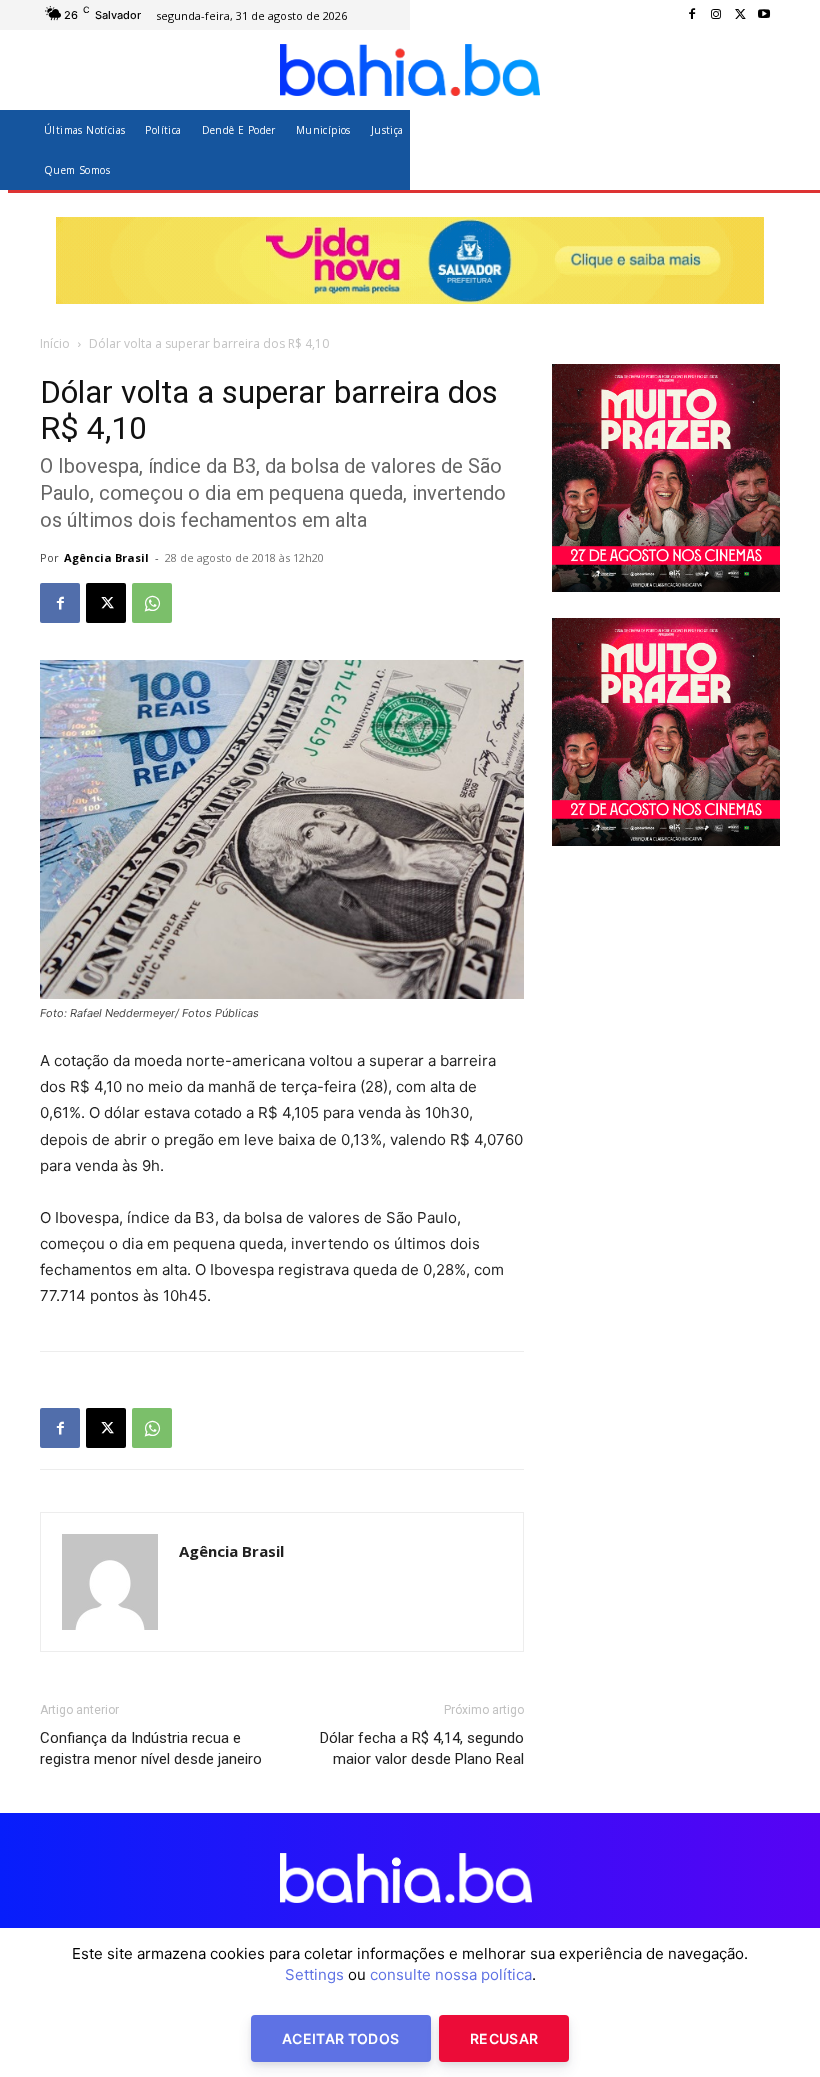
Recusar (504, 2038)
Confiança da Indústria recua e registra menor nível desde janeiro (151, 1748)
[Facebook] (692, 15)
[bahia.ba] (410, 70)
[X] (740, 15)
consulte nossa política (451, 1974)
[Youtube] (764, 15)
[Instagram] (716, 15)
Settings (314, 1974)
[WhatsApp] (152, 603)
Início (55, 343)
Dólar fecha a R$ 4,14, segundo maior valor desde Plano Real (422, 1748)
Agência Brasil (106, 557)
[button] (756, 149)
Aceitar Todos (341, 2038)
